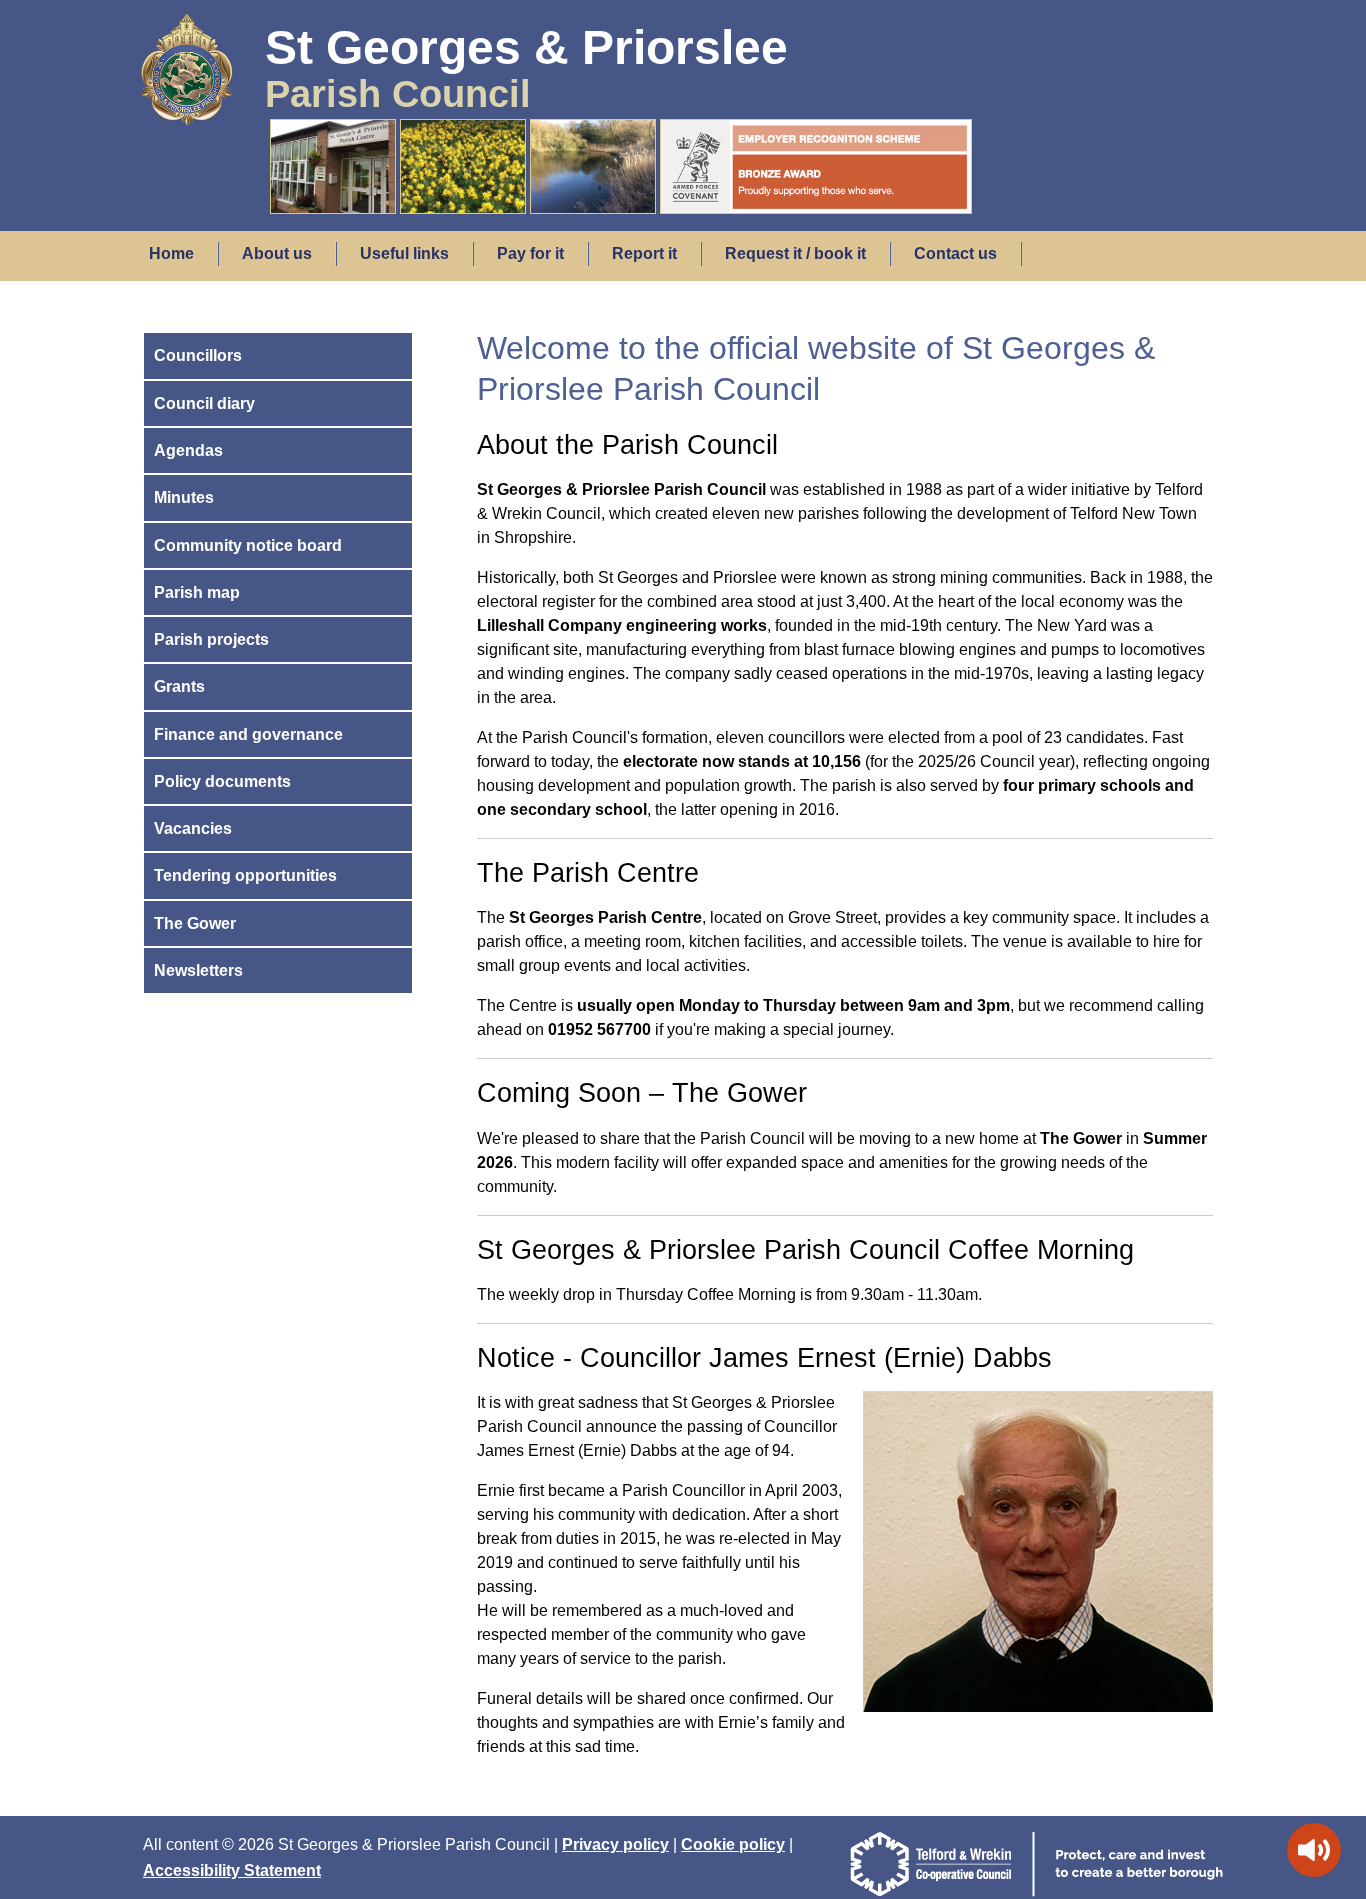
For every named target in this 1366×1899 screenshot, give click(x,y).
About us (277, 253)
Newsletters (198, 970)
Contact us (955, 253)
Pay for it (530, 253)
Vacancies (193, 828)
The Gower (195, 923)
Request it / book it (795, 253)
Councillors (198, 355)
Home (171, 253)
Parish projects (211, 639)
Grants (179, 686)
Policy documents (222, 781)
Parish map (197, 592)
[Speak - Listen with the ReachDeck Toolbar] (1314, 1850)
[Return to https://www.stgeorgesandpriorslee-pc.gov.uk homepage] (186, 108)
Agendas (188, 450)
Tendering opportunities (245, 875)
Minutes (184, 497)
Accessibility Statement (232, 1870)
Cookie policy (733, 1844)
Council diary (204, 403)
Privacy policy (615, 1844)
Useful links (404, 253)
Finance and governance (248, 734)
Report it (644, 253)
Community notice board (248, 545)
